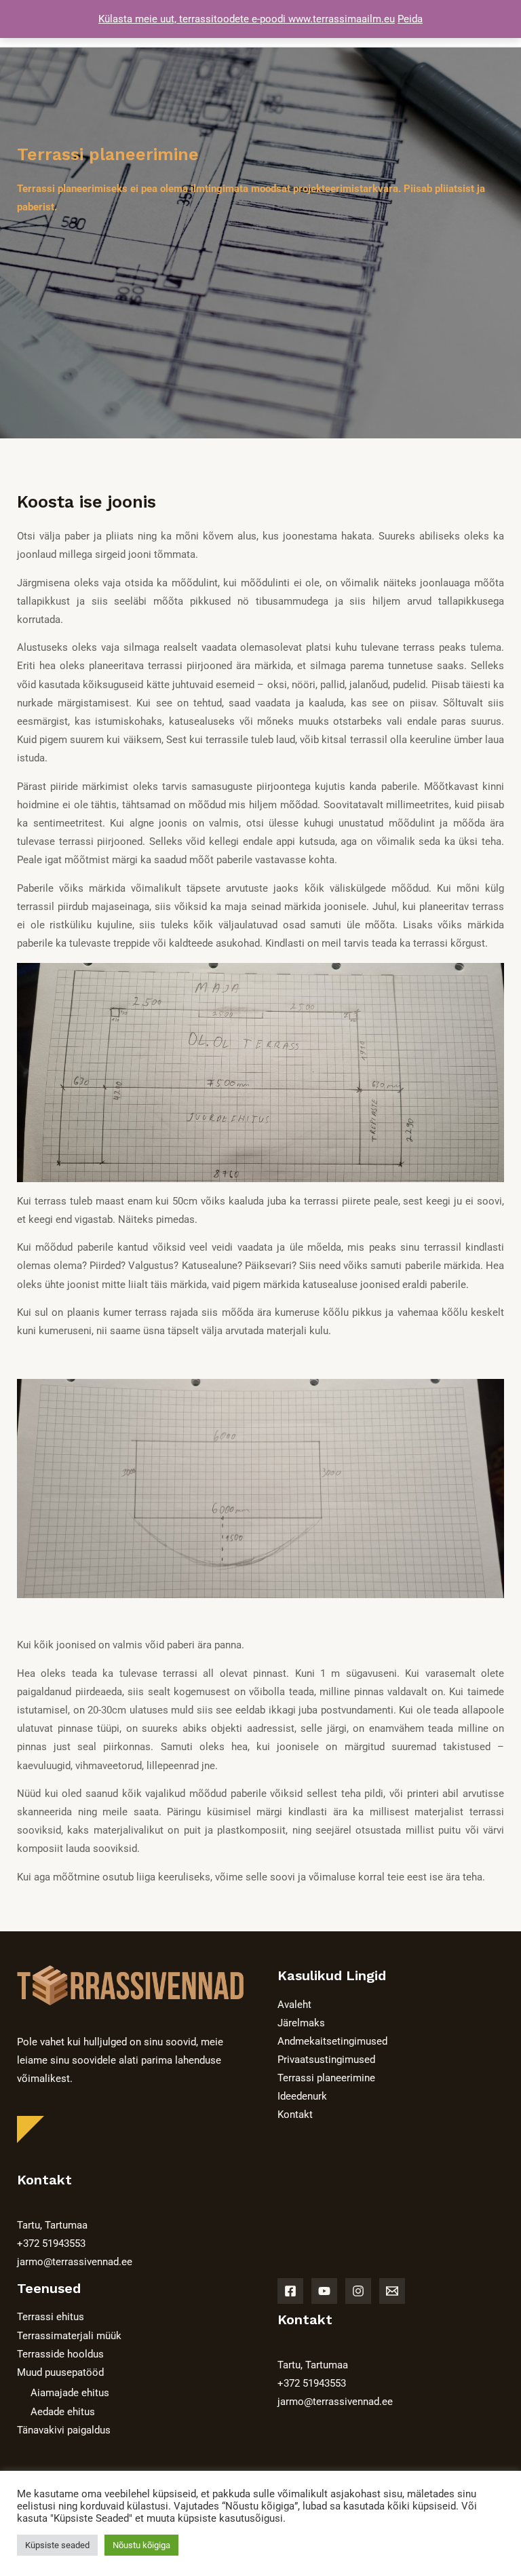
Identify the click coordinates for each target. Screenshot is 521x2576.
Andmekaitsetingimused (332, 2041)
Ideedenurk (302, 2096)
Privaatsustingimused (326, 2060)
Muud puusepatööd (60, 2372)
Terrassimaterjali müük (69, 2336)
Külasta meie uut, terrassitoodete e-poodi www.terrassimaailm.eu (247, 19)
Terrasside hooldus (60, 2354)
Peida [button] (410, 19)
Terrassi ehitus (51, 2317)
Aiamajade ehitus (70, 2393)
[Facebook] (290, 2291)
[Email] (392, 2291)
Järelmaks (301, 2023)
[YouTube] (324, 2291)
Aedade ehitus (63, 2412)
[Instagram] (358, 2291)
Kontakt (295, 2115)
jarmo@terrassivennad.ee (75, 2262)
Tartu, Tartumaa (52, 2225)
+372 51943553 (51, 2243)
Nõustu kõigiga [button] (141, 2545)
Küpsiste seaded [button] (57, 2545)
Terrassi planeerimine (326, 2078)
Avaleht (294, 2005)
